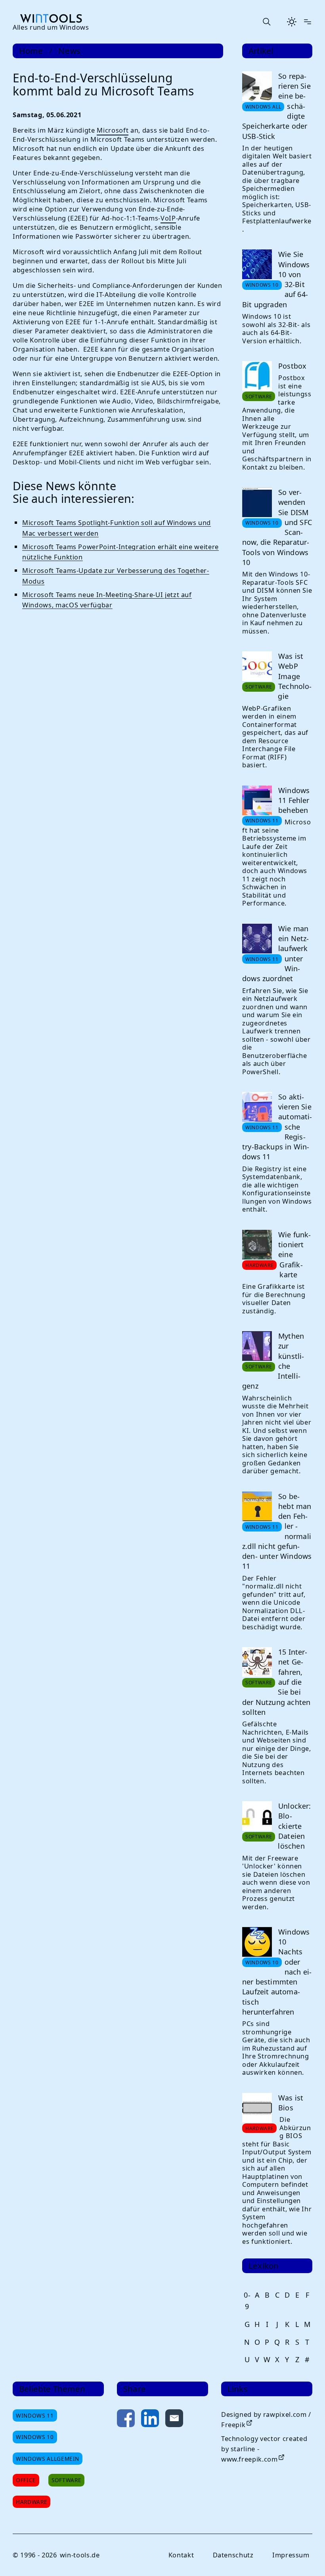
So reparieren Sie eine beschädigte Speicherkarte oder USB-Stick (276, 106)
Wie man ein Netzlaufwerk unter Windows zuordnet (275, 953)
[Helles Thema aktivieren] (292, 22)
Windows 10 (35, 2437)
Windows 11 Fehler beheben (294, 800)
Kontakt (181, 2555)
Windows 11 (35, 2415)
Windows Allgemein (48, 2459)
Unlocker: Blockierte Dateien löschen (294, 1826)
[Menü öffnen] (308, 22)
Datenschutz (233, 2555)
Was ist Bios (291, 2103)
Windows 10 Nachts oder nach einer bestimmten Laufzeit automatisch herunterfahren (277, 1972)
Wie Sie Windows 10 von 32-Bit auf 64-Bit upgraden (276, 279)
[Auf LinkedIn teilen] (150, 2420)
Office (26, 2480)
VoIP (168, 218)
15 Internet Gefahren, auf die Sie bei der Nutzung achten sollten (276, 1682)
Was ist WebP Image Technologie (295, 676)
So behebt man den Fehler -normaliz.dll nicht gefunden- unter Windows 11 (277, 1531)
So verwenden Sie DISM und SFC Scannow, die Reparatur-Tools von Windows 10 (277, 527)
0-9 (247, 2301)
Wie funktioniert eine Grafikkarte (294, 1255)
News (70, 51)
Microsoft (113, 130)
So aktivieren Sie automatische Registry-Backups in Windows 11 (277, 1127)
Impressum (291, 2555)
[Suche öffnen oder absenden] (266, 22)
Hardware (32, 2502)
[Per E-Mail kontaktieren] (174, 2420)
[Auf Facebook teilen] (126, 2420)
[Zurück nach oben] (306, 2557)
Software (66, 2480)
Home (31, 51)
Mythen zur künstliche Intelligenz (273, 1361)
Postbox (292, 366)
